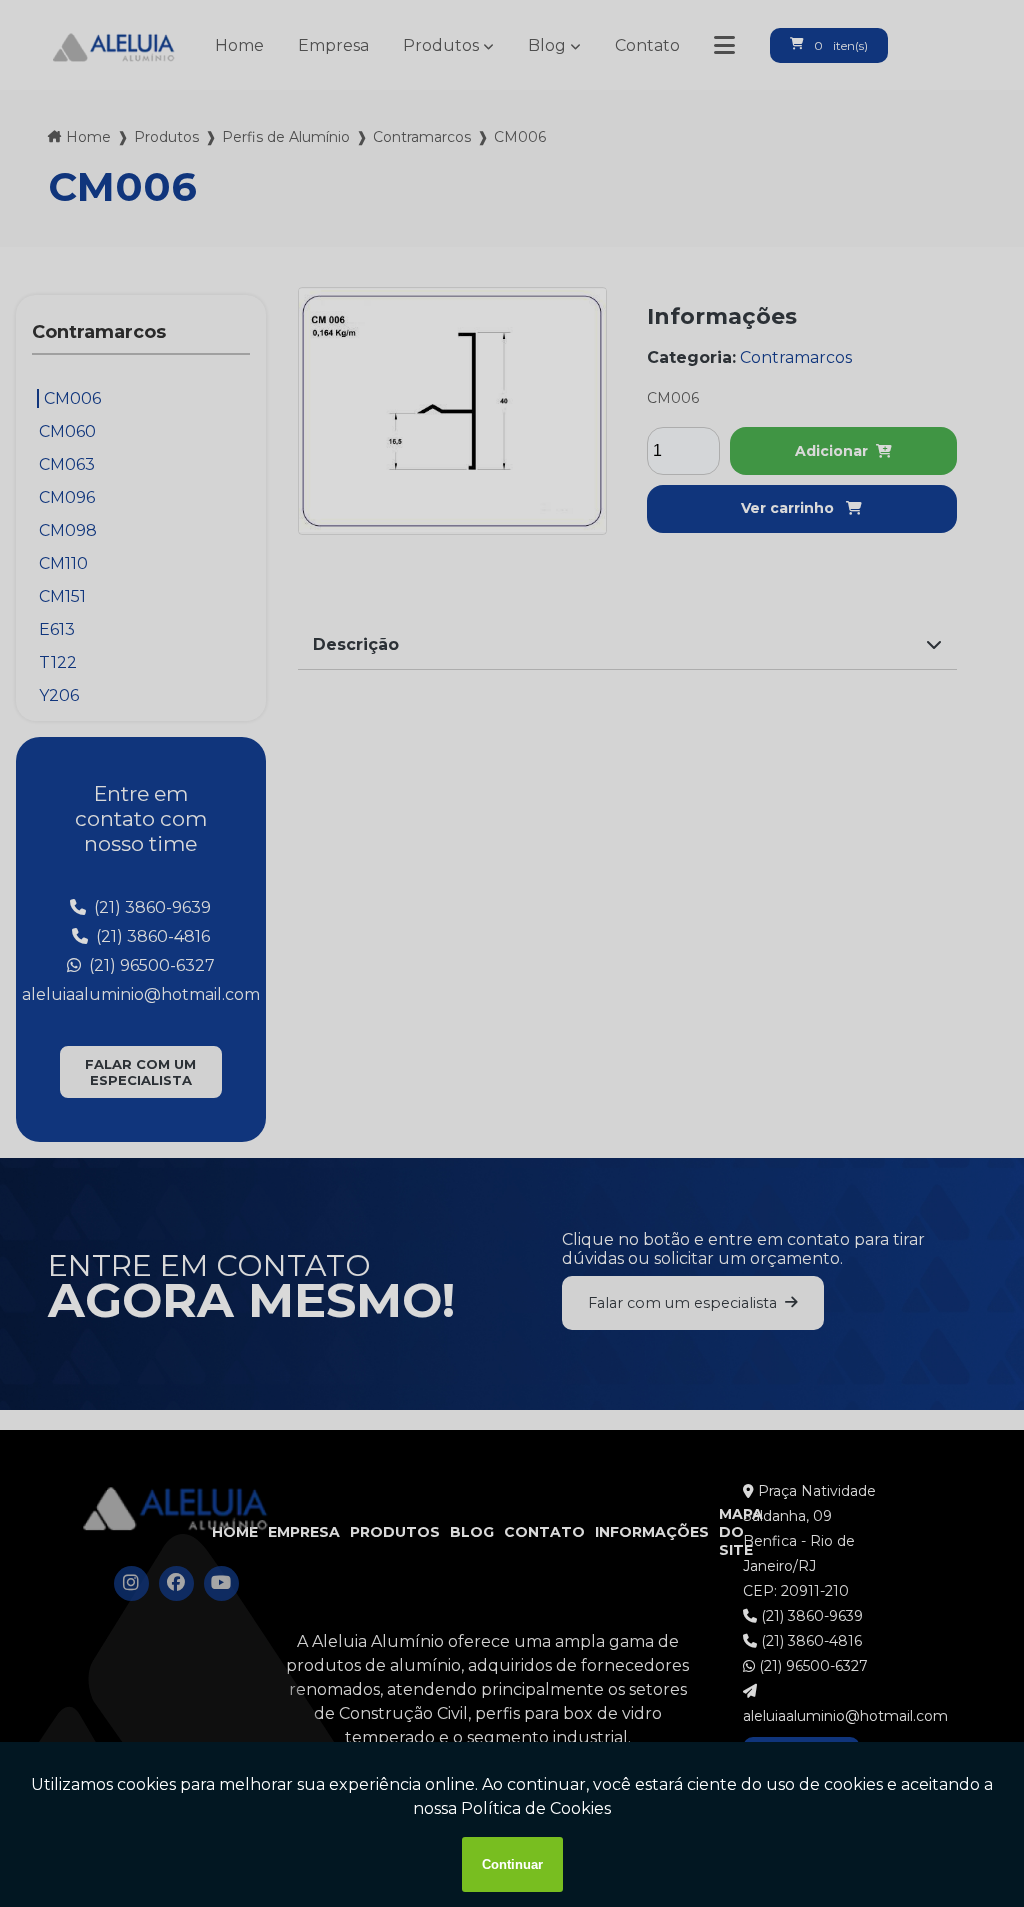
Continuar (512, 1864)
